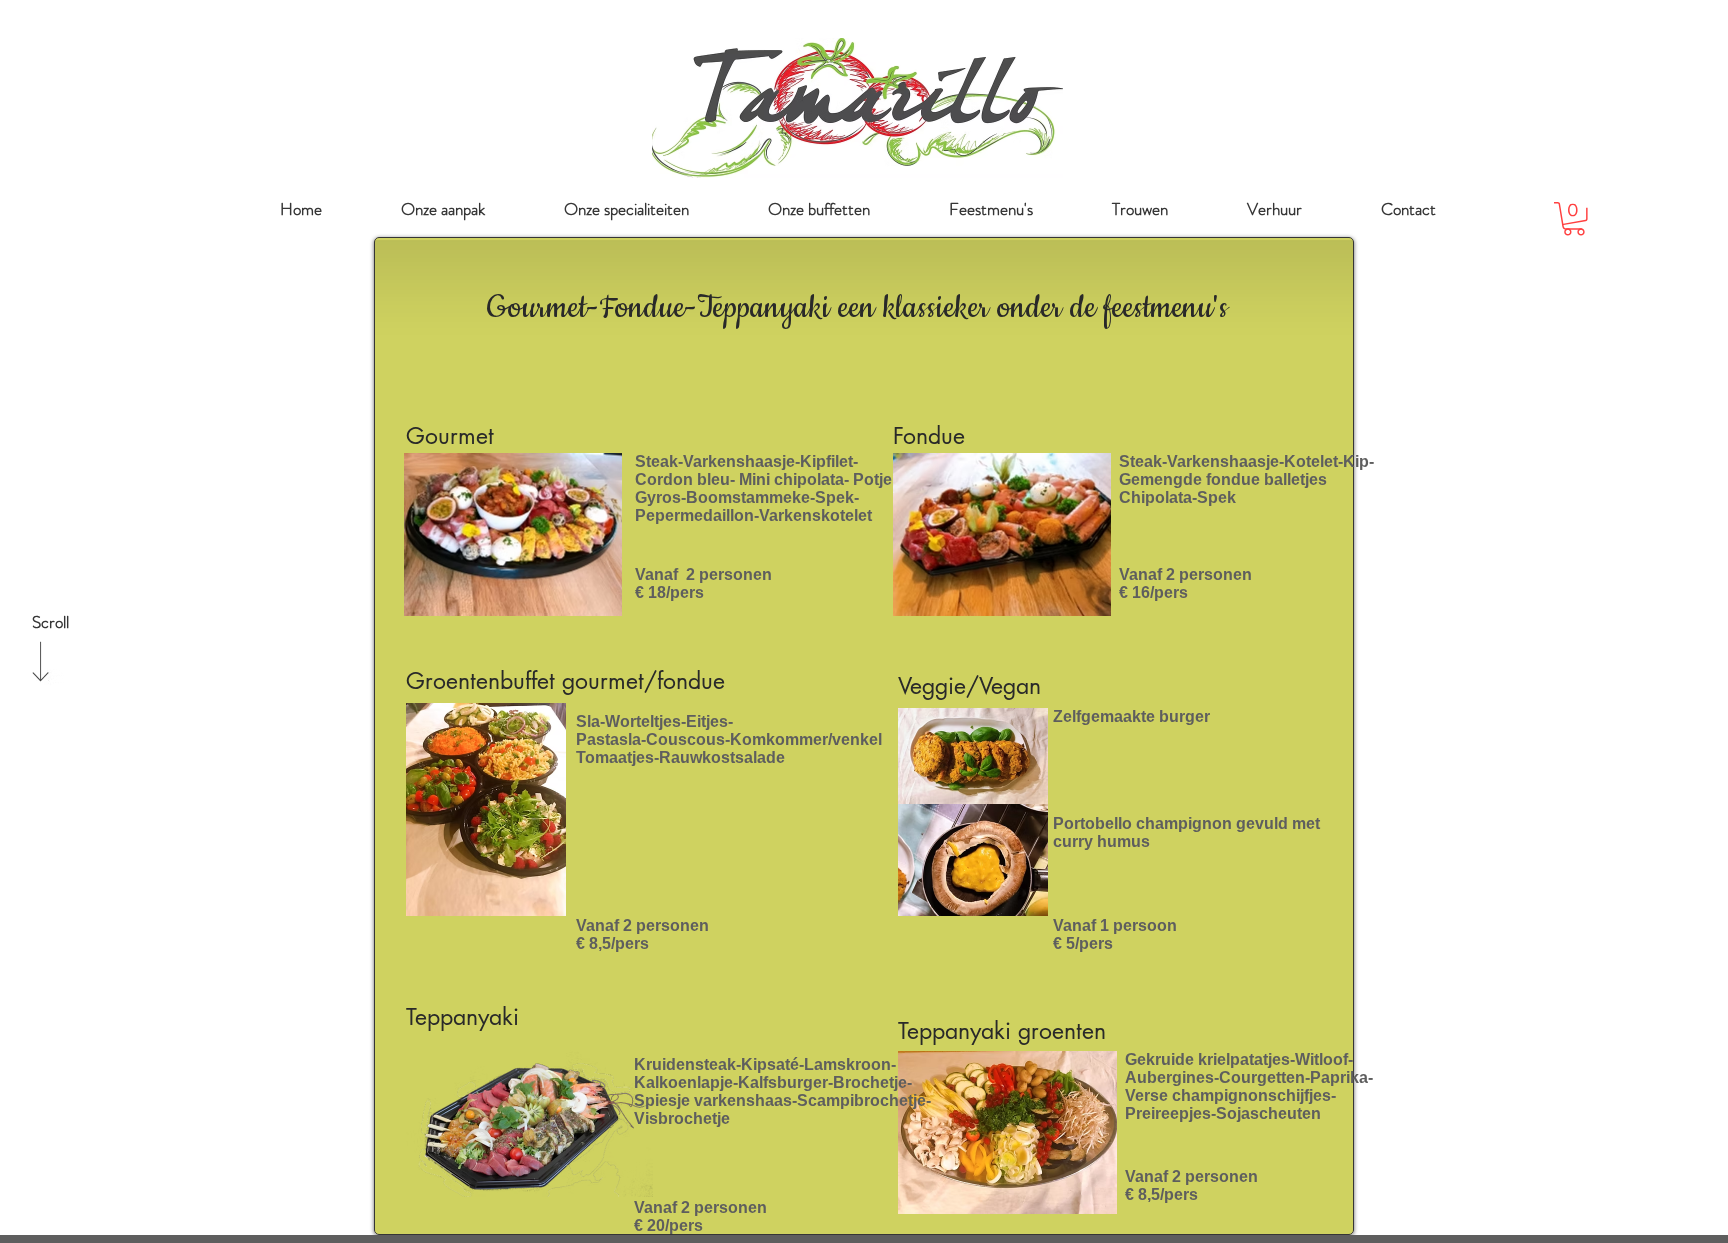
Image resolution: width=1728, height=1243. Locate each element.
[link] (1574, 219)
